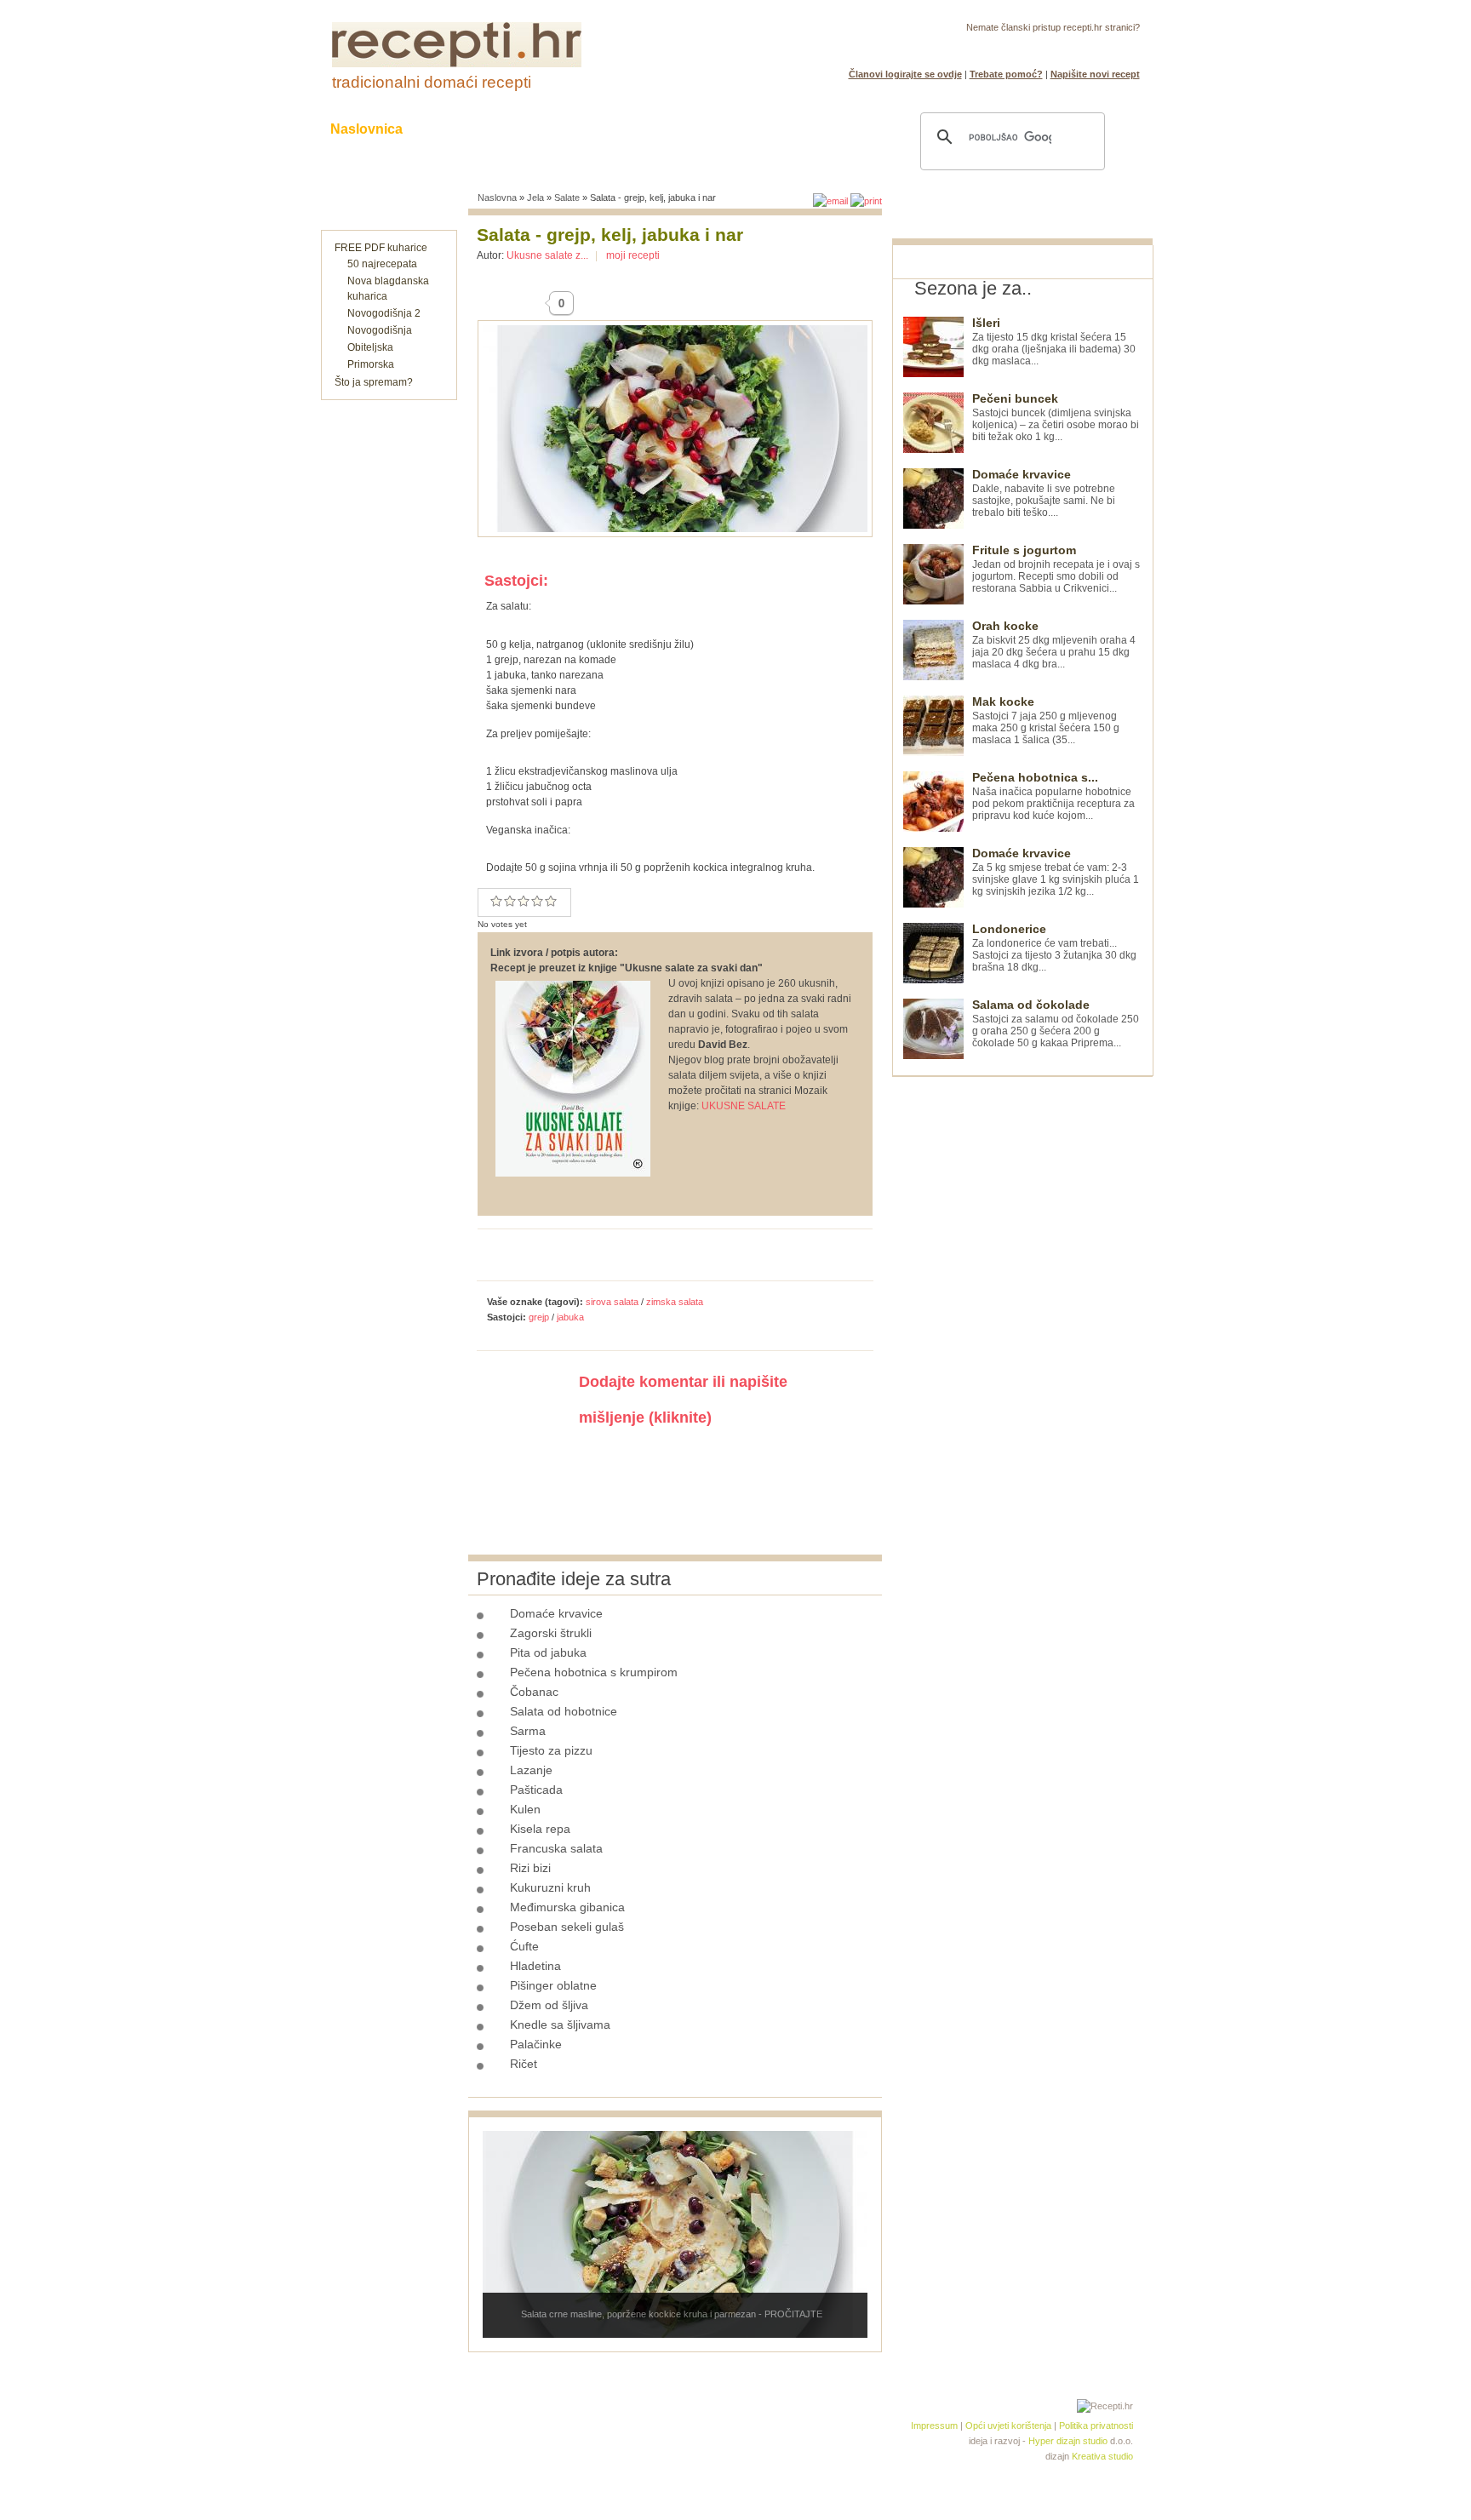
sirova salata (612, 1302)
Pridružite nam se (1087, 48)
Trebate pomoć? (1006, 74)
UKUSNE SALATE (744, 1106)
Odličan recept (537, 901)
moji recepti (633, 255)
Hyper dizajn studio (1068, 2441)
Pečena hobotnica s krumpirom (594, 1672)
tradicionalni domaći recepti (432, 82)
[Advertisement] (1020, 1332)
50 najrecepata (382, 264)
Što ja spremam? (374, 382)
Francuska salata (556, 1848)
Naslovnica (366, 129)
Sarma (528, 1731)
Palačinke (536, 2044)
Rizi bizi (530, 1868)
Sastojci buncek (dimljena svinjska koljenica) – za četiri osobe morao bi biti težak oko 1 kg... (1056, 418)
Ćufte (524, 1946)
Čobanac (534, 1692)
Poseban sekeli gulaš (567, 1927)
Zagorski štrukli (551, 1633)
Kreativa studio (1102, 2456)
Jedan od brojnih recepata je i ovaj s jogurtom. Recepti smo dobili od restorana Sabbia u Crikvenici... (1056, 569)
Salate (567, 198)
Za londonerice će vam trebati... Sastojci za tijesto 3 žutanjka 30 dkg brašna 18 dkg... (1054, 948)
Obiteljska (370, 347)
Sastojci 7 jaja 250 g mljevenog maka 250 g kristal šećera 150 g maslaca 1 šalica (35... (1046, 721)
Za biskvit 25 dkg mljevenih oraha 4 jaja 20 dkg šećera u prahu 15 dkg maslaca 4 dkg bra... (1054, 645)
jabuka (570, 1317)
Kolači (541, 129)
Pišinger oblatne (553, 1985)
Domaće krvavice (556, 1613)
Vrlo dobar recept (524, 901)
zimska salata (675, 1302)
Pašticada (536, 1790)
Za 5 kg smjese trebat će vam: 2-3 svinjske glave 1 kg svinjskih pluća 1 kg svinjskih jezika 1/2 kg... (1056, 872)
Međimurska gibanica (567, 1907)
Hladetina (535, 1966)
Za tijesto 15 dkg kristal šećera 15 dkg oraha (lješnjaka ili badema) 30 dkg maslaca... (1054, 342)
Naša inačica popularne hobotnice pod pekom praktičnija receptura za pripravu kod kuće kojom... (1053, 796)
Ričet (524, 2064)
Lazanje (531, 1770)
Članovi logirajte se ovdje (905, 74)
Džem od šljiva (549, 2005)
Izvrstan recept (551, 901)
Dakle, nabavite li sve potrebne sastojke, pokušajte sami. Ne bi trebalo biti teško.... (1044, 493)
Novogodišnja (380, 330)
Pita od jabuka (548, 1652)
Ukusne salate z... (547, 255)
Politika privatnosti (1096, 2425)
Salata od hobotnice (564, 1711)
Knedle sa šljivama (560, 2025)
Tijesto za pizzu (551, 1750)
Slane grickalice (646, 129)
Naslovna (497, 198)
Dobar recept (510, 901)
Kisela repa (540, 1829)
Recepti (461, 129)
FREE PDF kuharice (381, 248)
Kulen (525, 1809)
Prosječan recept (496, 901)
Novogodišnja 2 (384, 313)
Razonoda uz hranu (795, 129)
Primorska (371, 364)
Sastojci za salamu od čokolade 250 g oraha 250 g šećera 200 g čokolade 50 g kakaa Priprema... (1056, 1024)
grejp (539, 1317)
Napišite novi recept (1095, 74)
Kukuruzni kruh (550, 1887)
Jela (535, 198)
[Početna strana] (457, 64)
